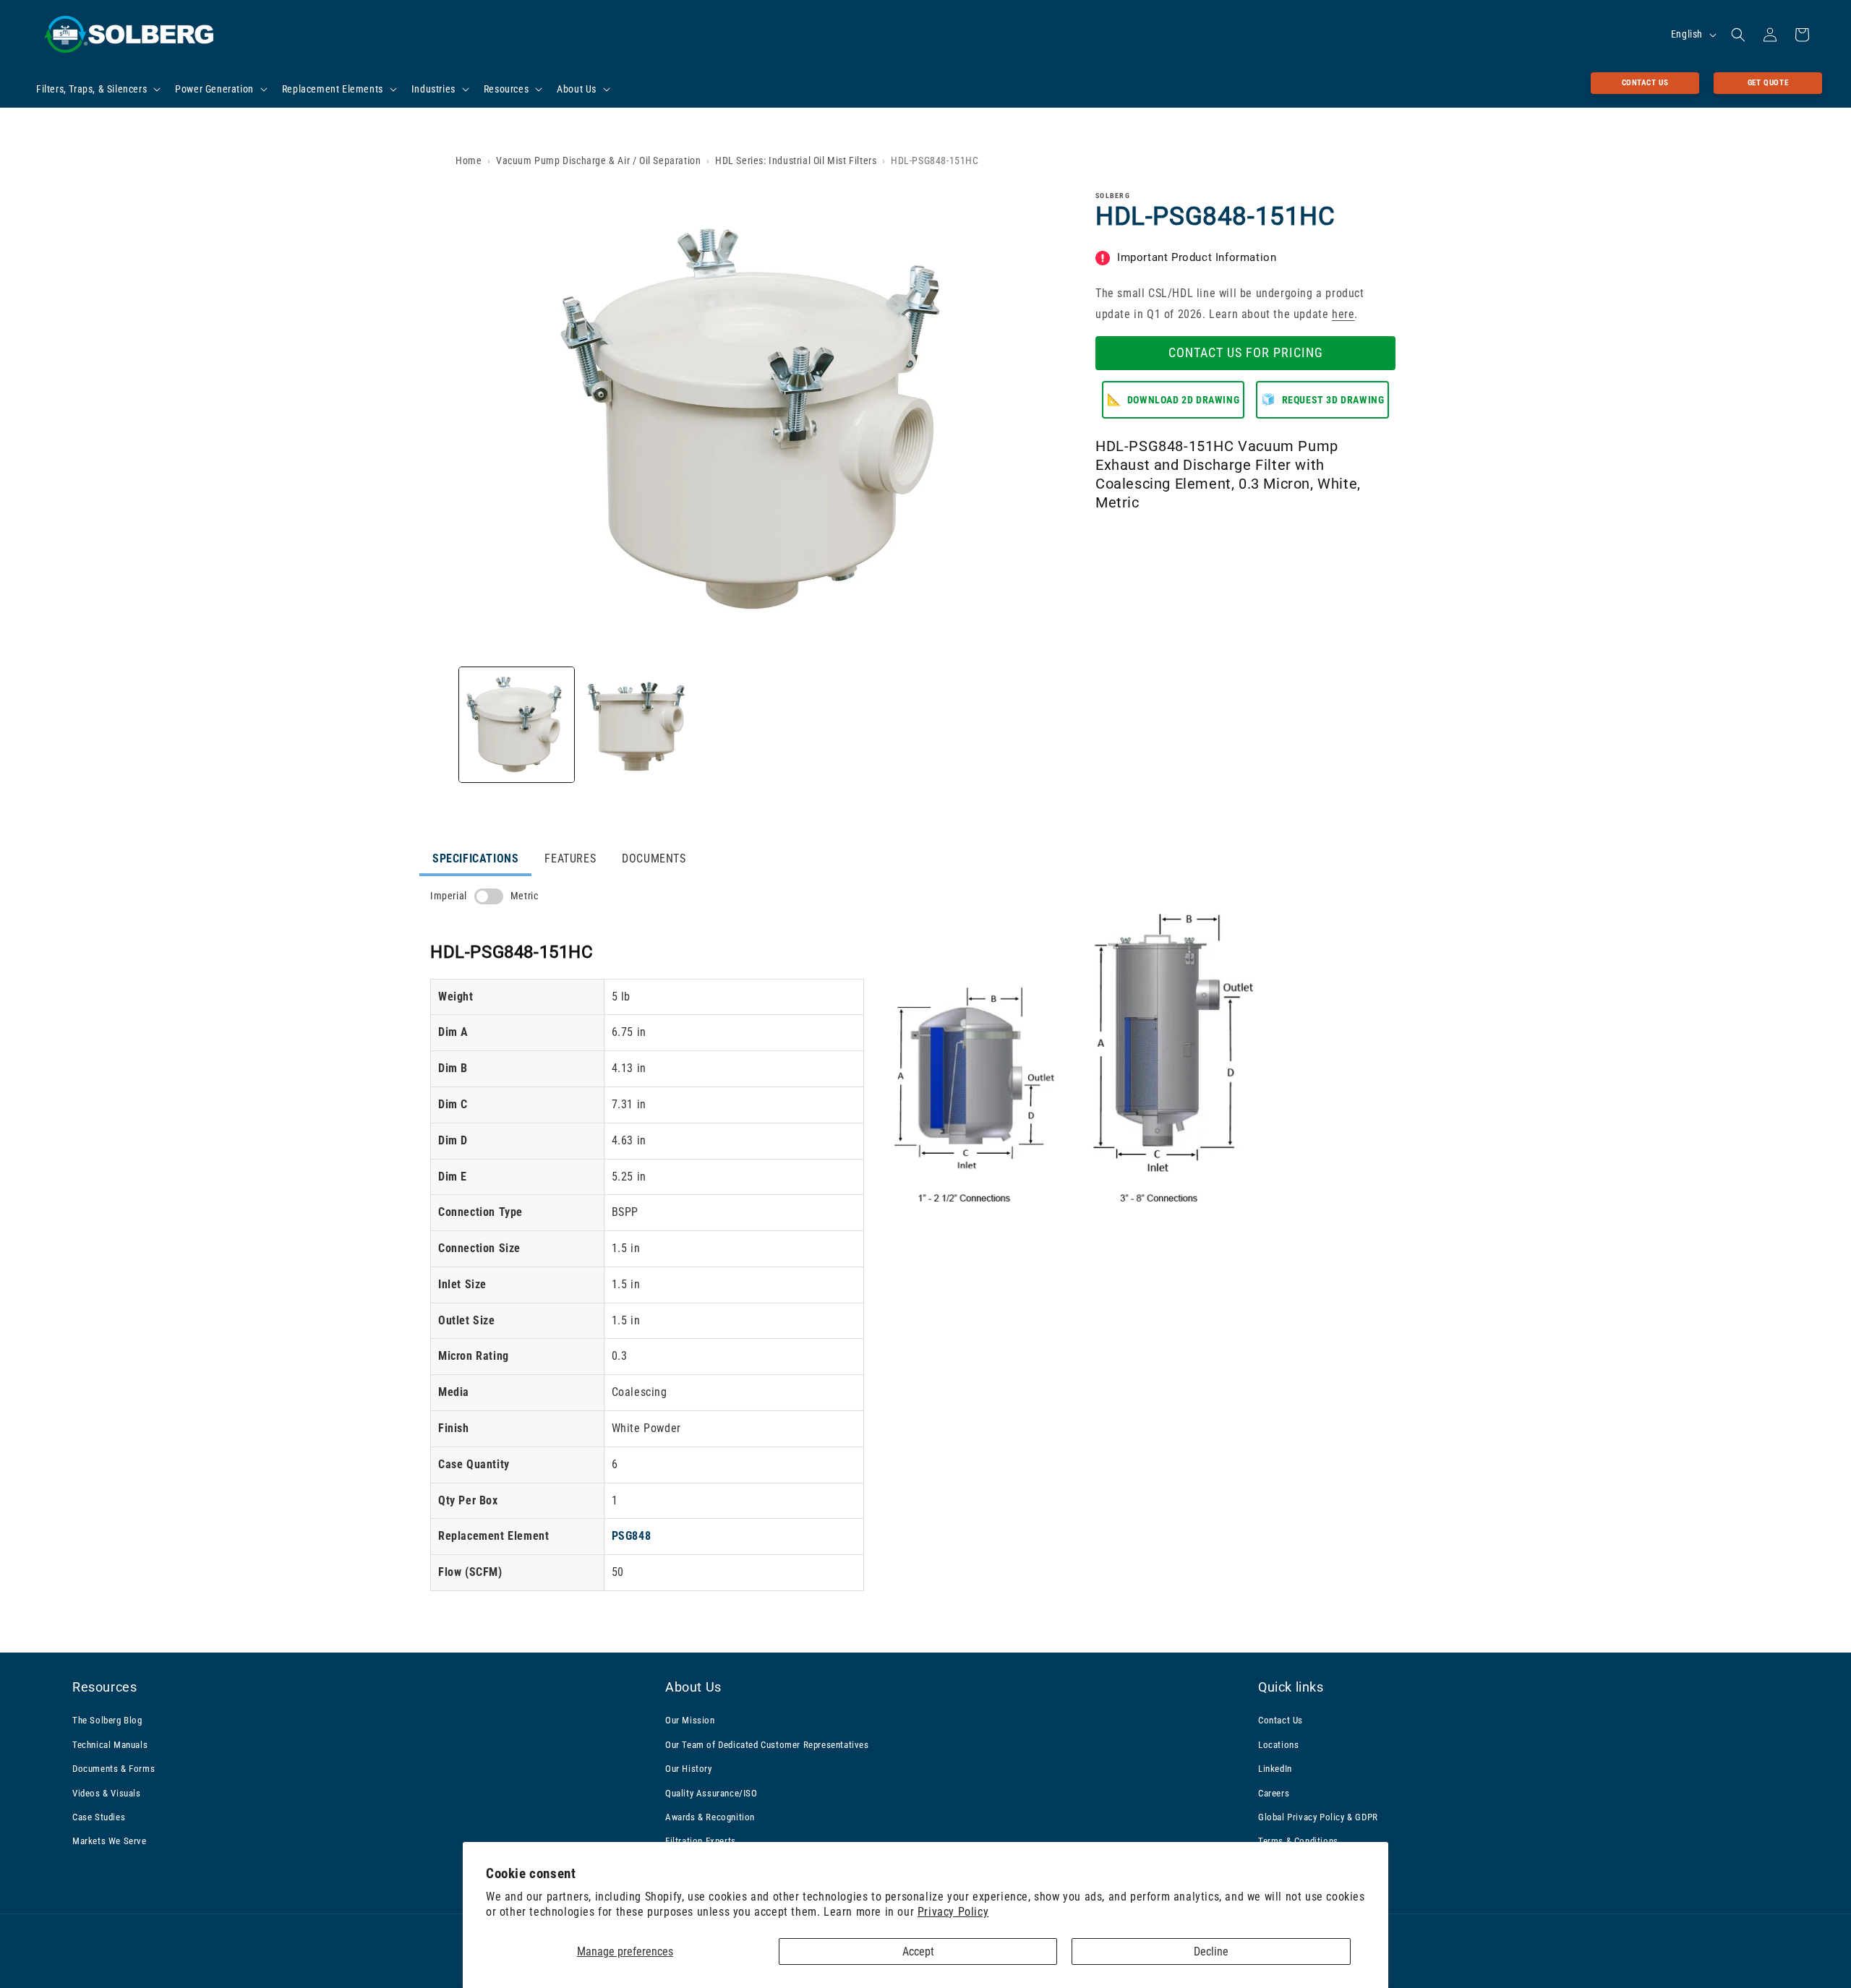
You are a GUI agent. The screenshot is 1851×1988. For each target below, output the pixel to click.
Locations (1278, 1745)
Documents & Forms (114, 1769)
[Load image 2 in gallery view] (639, 725)
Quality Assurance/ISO (711, 1793)
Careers (1274, 1793)
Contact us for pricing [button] (1246, 352)
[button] (97, 89)
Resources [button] (104, 1687)
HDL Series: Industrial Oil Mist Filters (796, 160)
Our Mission (690, 1720)
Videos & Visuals (107, 1793)
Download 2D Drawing (1174, 399)
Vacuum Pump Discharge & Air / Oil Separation (598, 160)
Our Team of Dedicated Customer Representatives (767, 1745)
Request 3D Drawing (1322, 399)
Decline (1211, 1951)
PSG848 (632, 1536)
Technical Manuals (110, 1745)
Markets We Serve (110, 1841)
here (1343, 314)
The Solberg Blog (107, 1720)
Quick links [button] (1291, 1687)
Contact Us (1645, 83)
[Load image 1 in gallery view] (517, 725)
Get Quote (1768, 83)
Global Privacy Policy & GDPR (1318, 1817)
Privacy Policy (953, 1912)
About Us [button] (693, 1687)
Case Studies (99, 1817)
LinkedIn (1275, 1769)
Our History (689, 1769)
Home (469, 160)
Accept (918, 1951)
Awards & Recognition (710, 1817)
